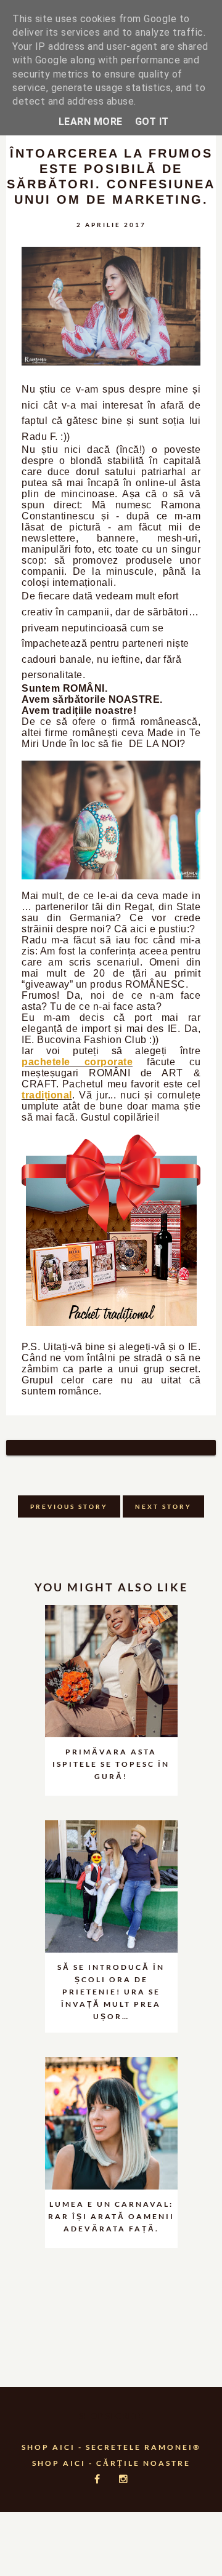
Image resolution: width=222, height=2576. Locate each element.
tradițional (47, 1095)
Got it (152, 122)
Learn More (91, 122)
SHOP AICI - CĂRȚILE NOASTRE (111, 2463)
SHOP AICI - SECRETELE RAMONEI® (111, 2447)
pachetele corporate (77, 1062)
